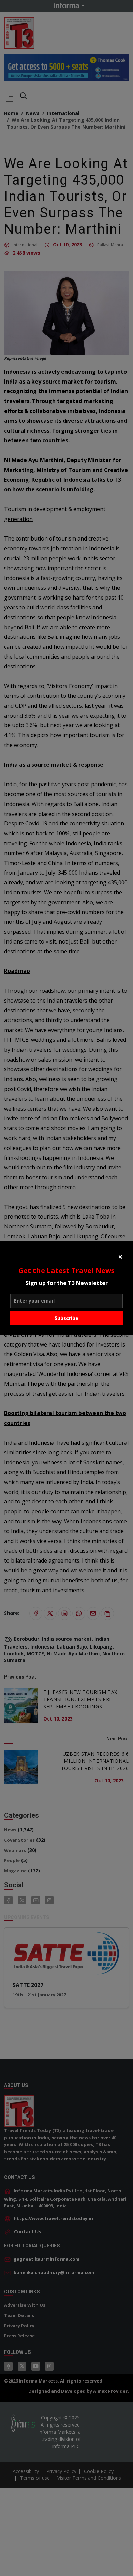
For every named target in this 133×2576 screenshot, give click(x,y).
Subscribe (66, 1318)
